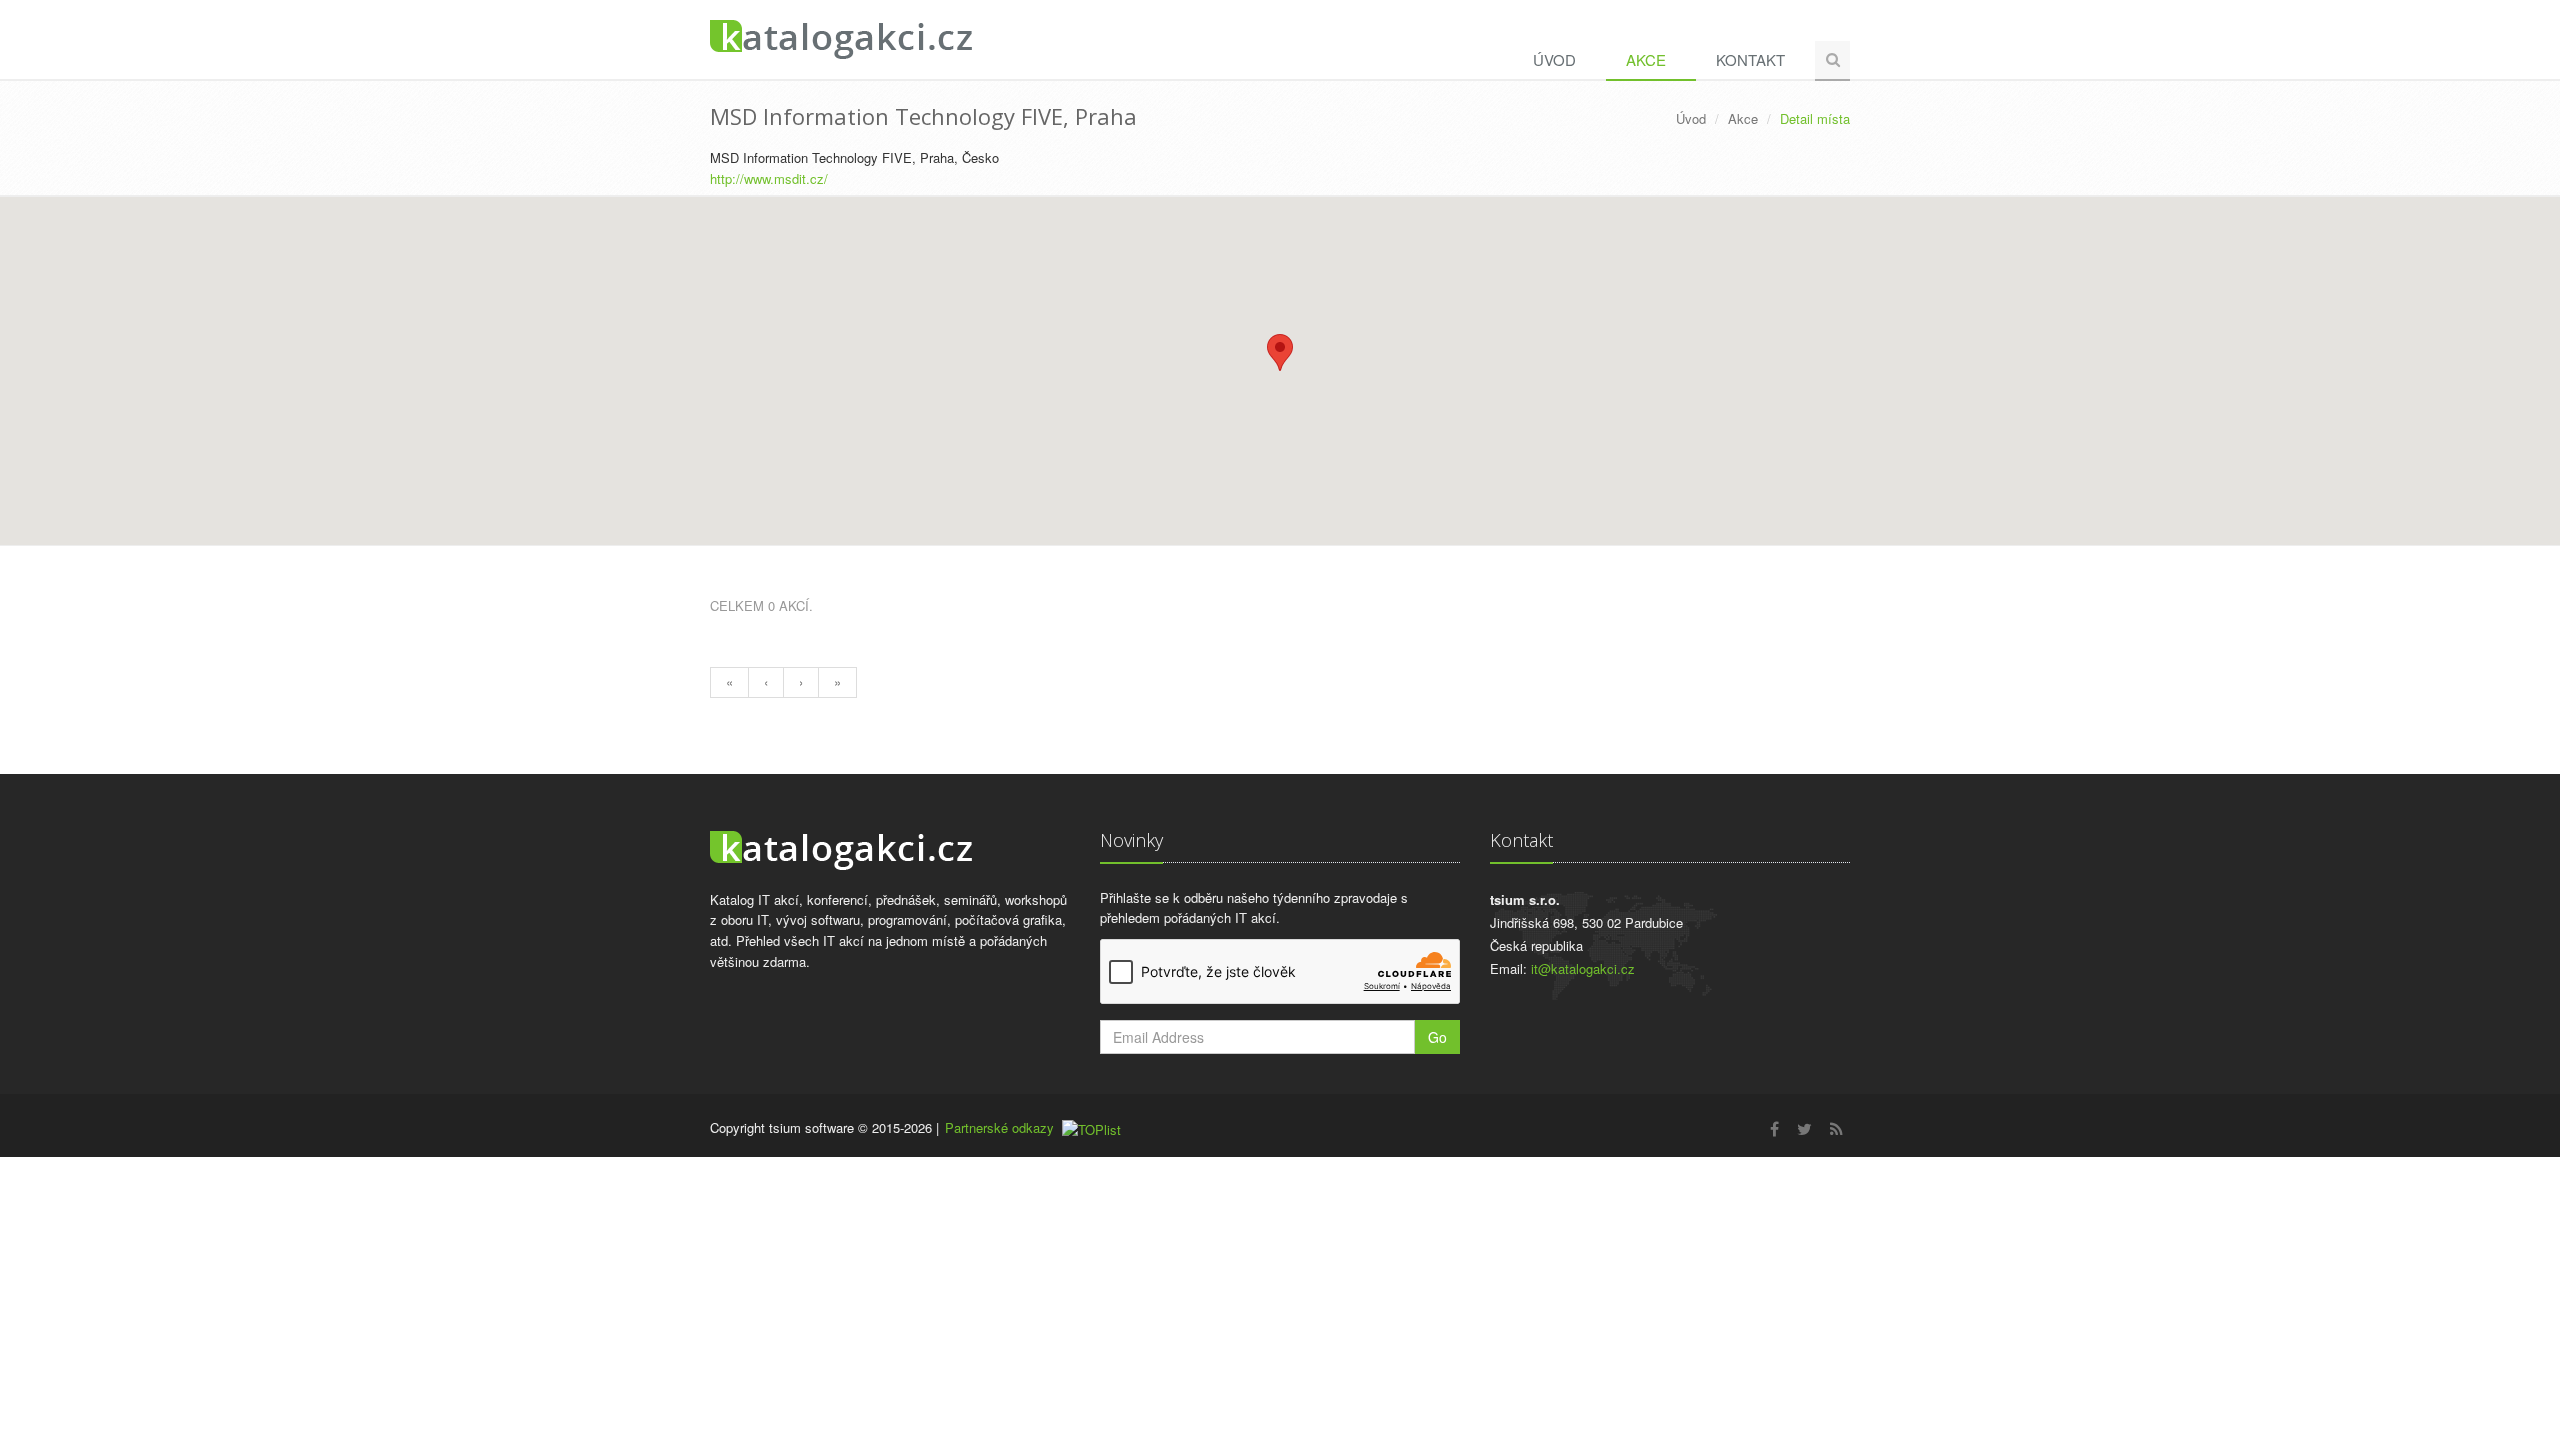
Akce (1646, 59)
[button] (1280, 352)
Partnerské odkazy (999, 1127)
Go (1437, 1037)
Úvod (1554, 59)
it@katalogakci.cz (1583, 968)
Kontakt (1750, 59)
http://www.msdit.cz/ (769, 178)
